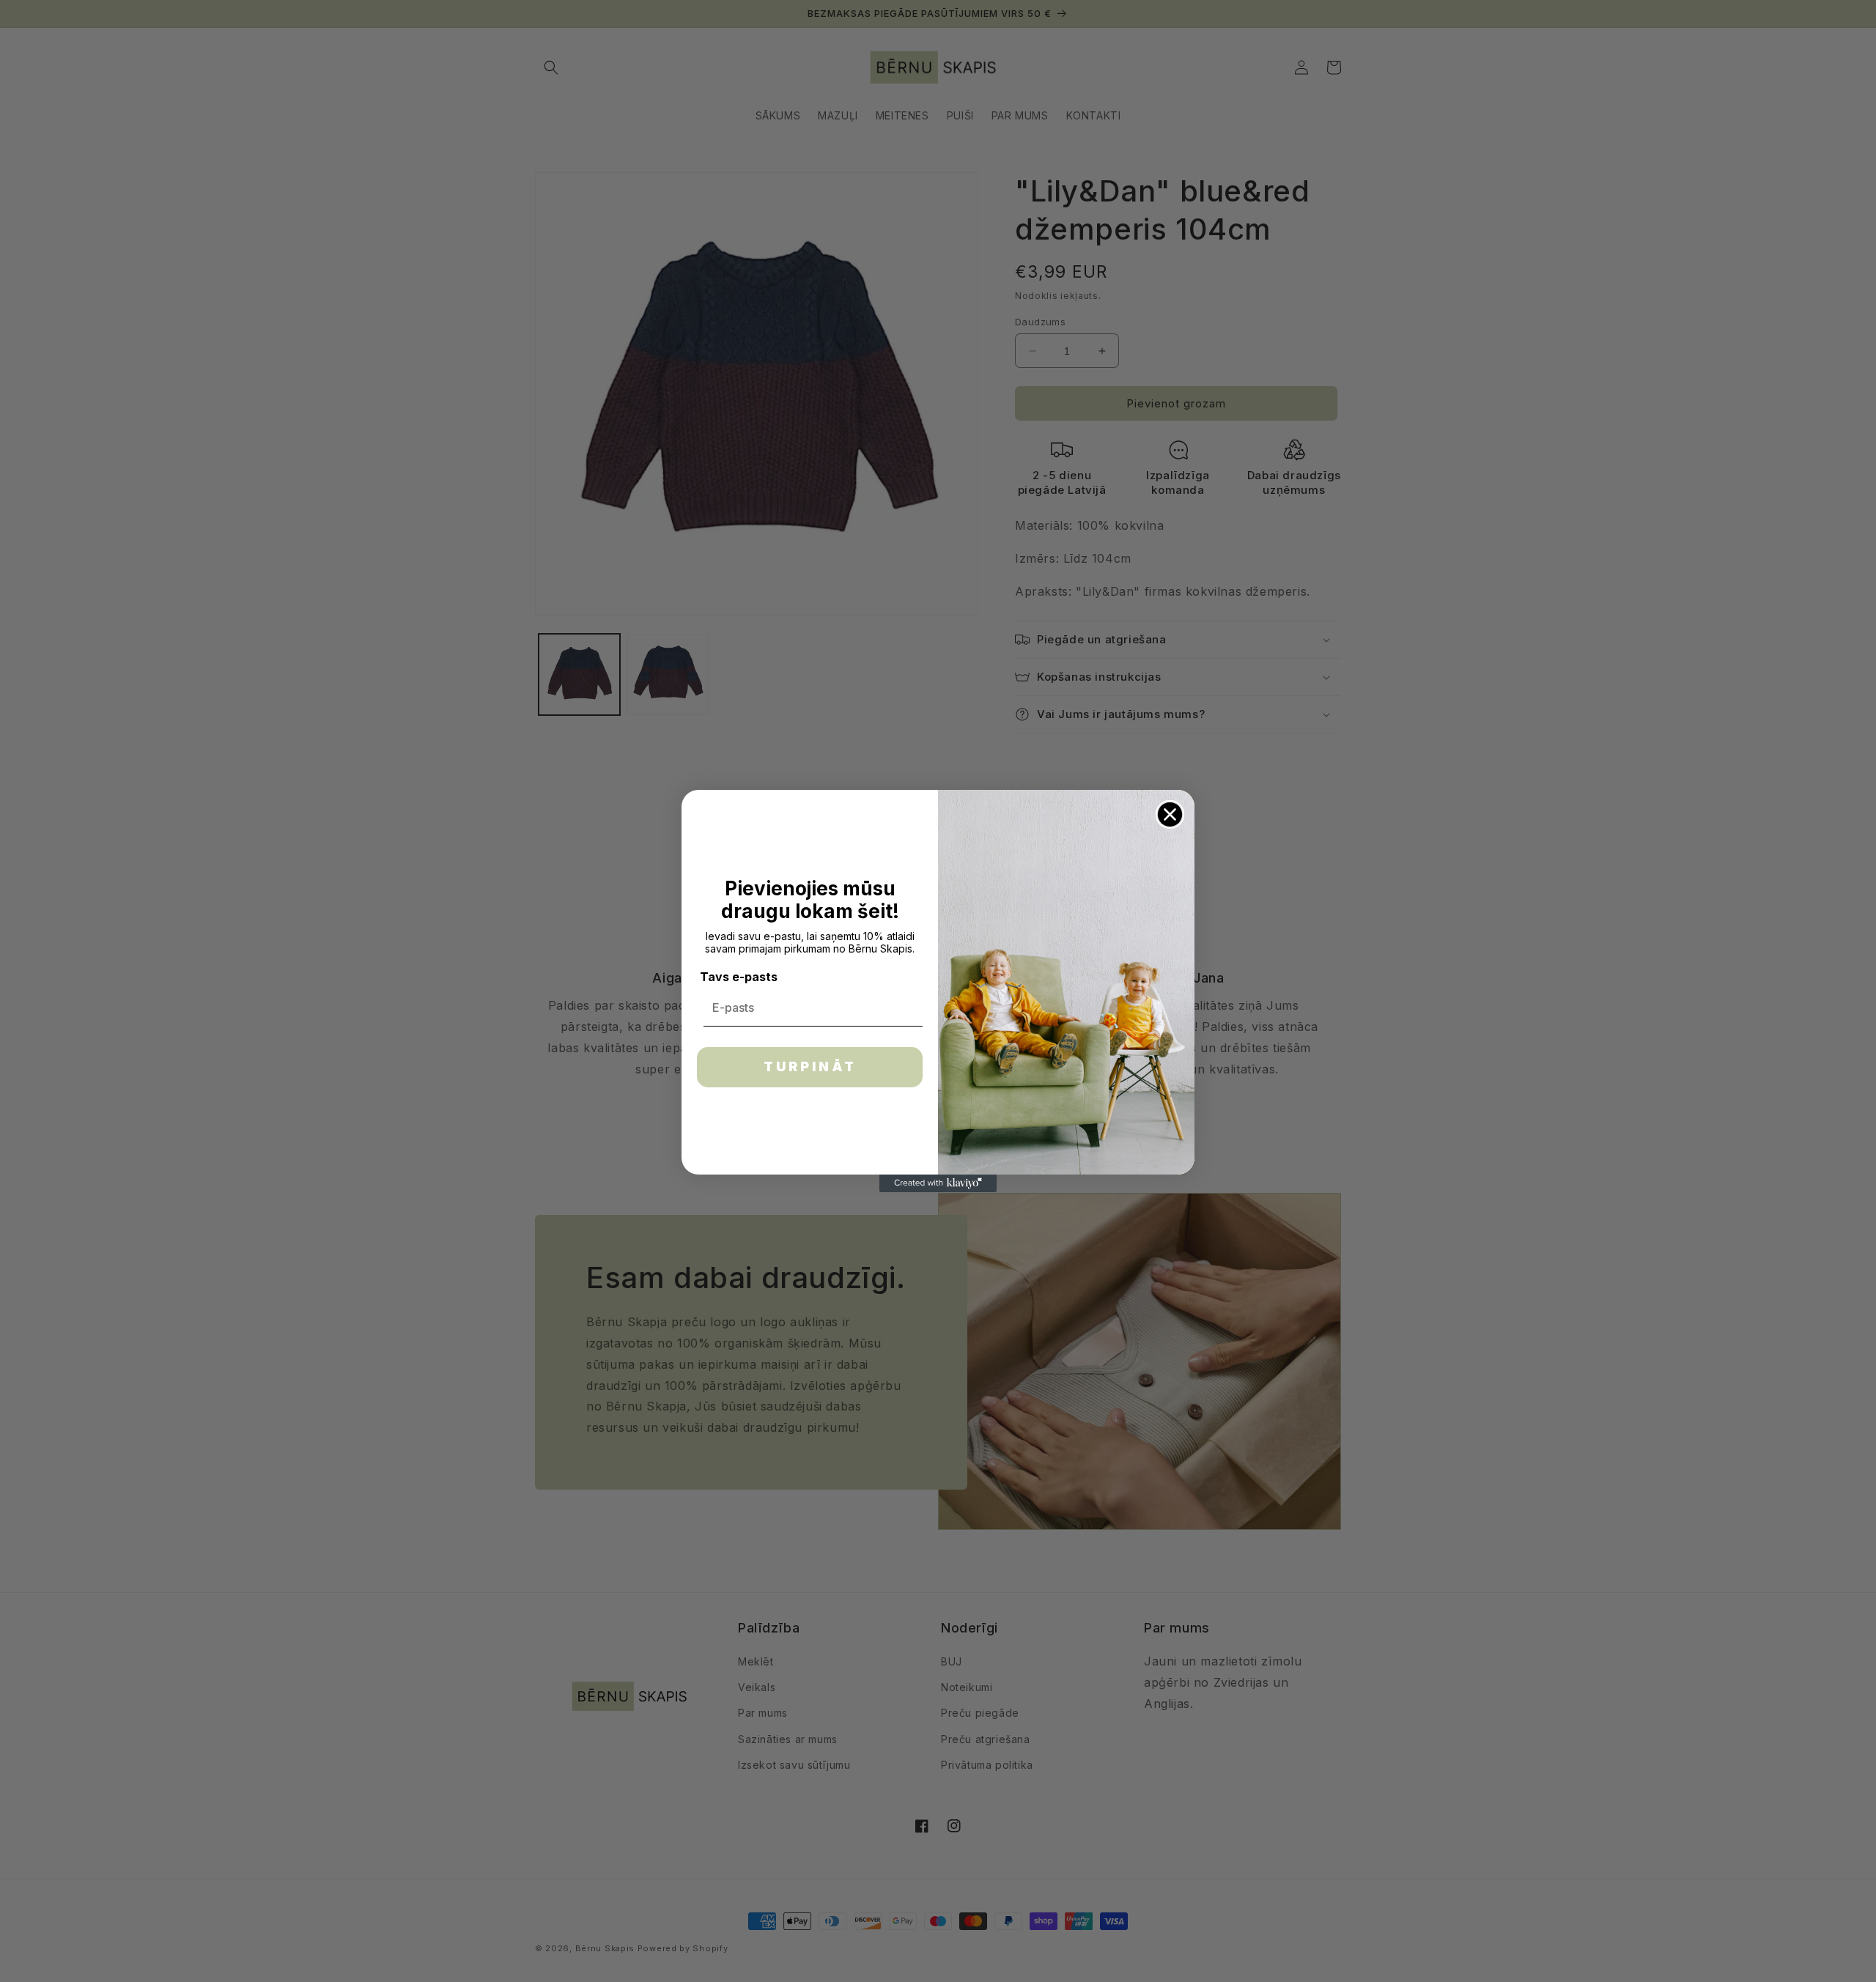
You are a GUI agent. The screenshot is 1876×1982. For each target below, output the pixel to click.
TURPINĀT (810, 1066)
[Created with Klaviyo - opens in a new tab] (938, 1183)
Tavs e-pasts (739, 977)
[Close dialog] (1170, 814)
